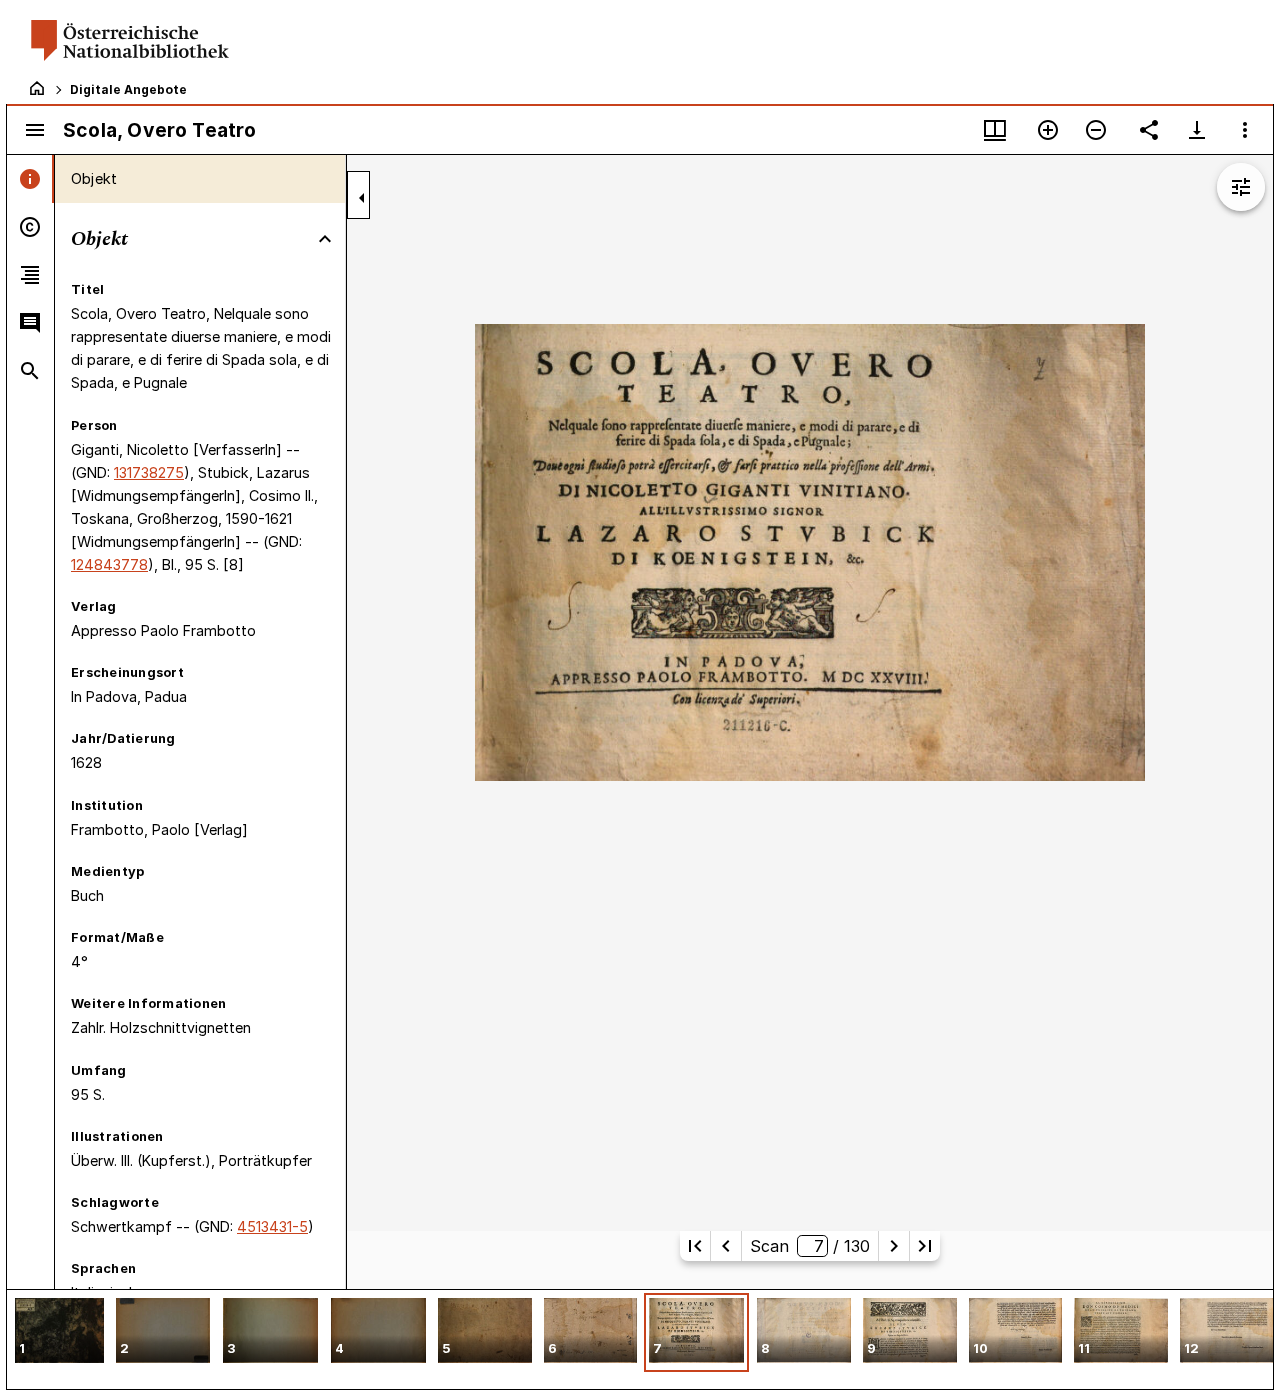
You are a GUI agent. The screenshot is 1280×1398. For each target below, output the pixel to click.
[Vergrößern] (1048, 130)
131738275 (149, 472)
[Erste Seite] (695, 1246)
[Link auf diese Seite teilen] (1149, 130)
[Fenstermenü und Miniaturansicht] (995, 130)
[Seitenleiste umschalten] (35, 130)
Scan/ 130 (809, 1246)
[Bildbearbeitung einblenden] (1241, 187)
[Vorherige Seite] (726, 1246)
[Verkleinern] (1096, 130)
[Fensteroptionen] (1245, 130)
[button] (59, 1332)
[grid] (640, 1339)
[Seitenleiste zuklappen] (362, 198)
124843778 (109, 564)
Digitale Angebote (128, 89)
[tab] (30, 179)
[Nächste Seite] (894, 1246)
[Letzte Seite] (925, 1246)
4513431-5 (272, 1226)
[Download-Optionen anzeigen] (1197, 130)
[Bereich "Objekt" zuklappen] (325, 239)
